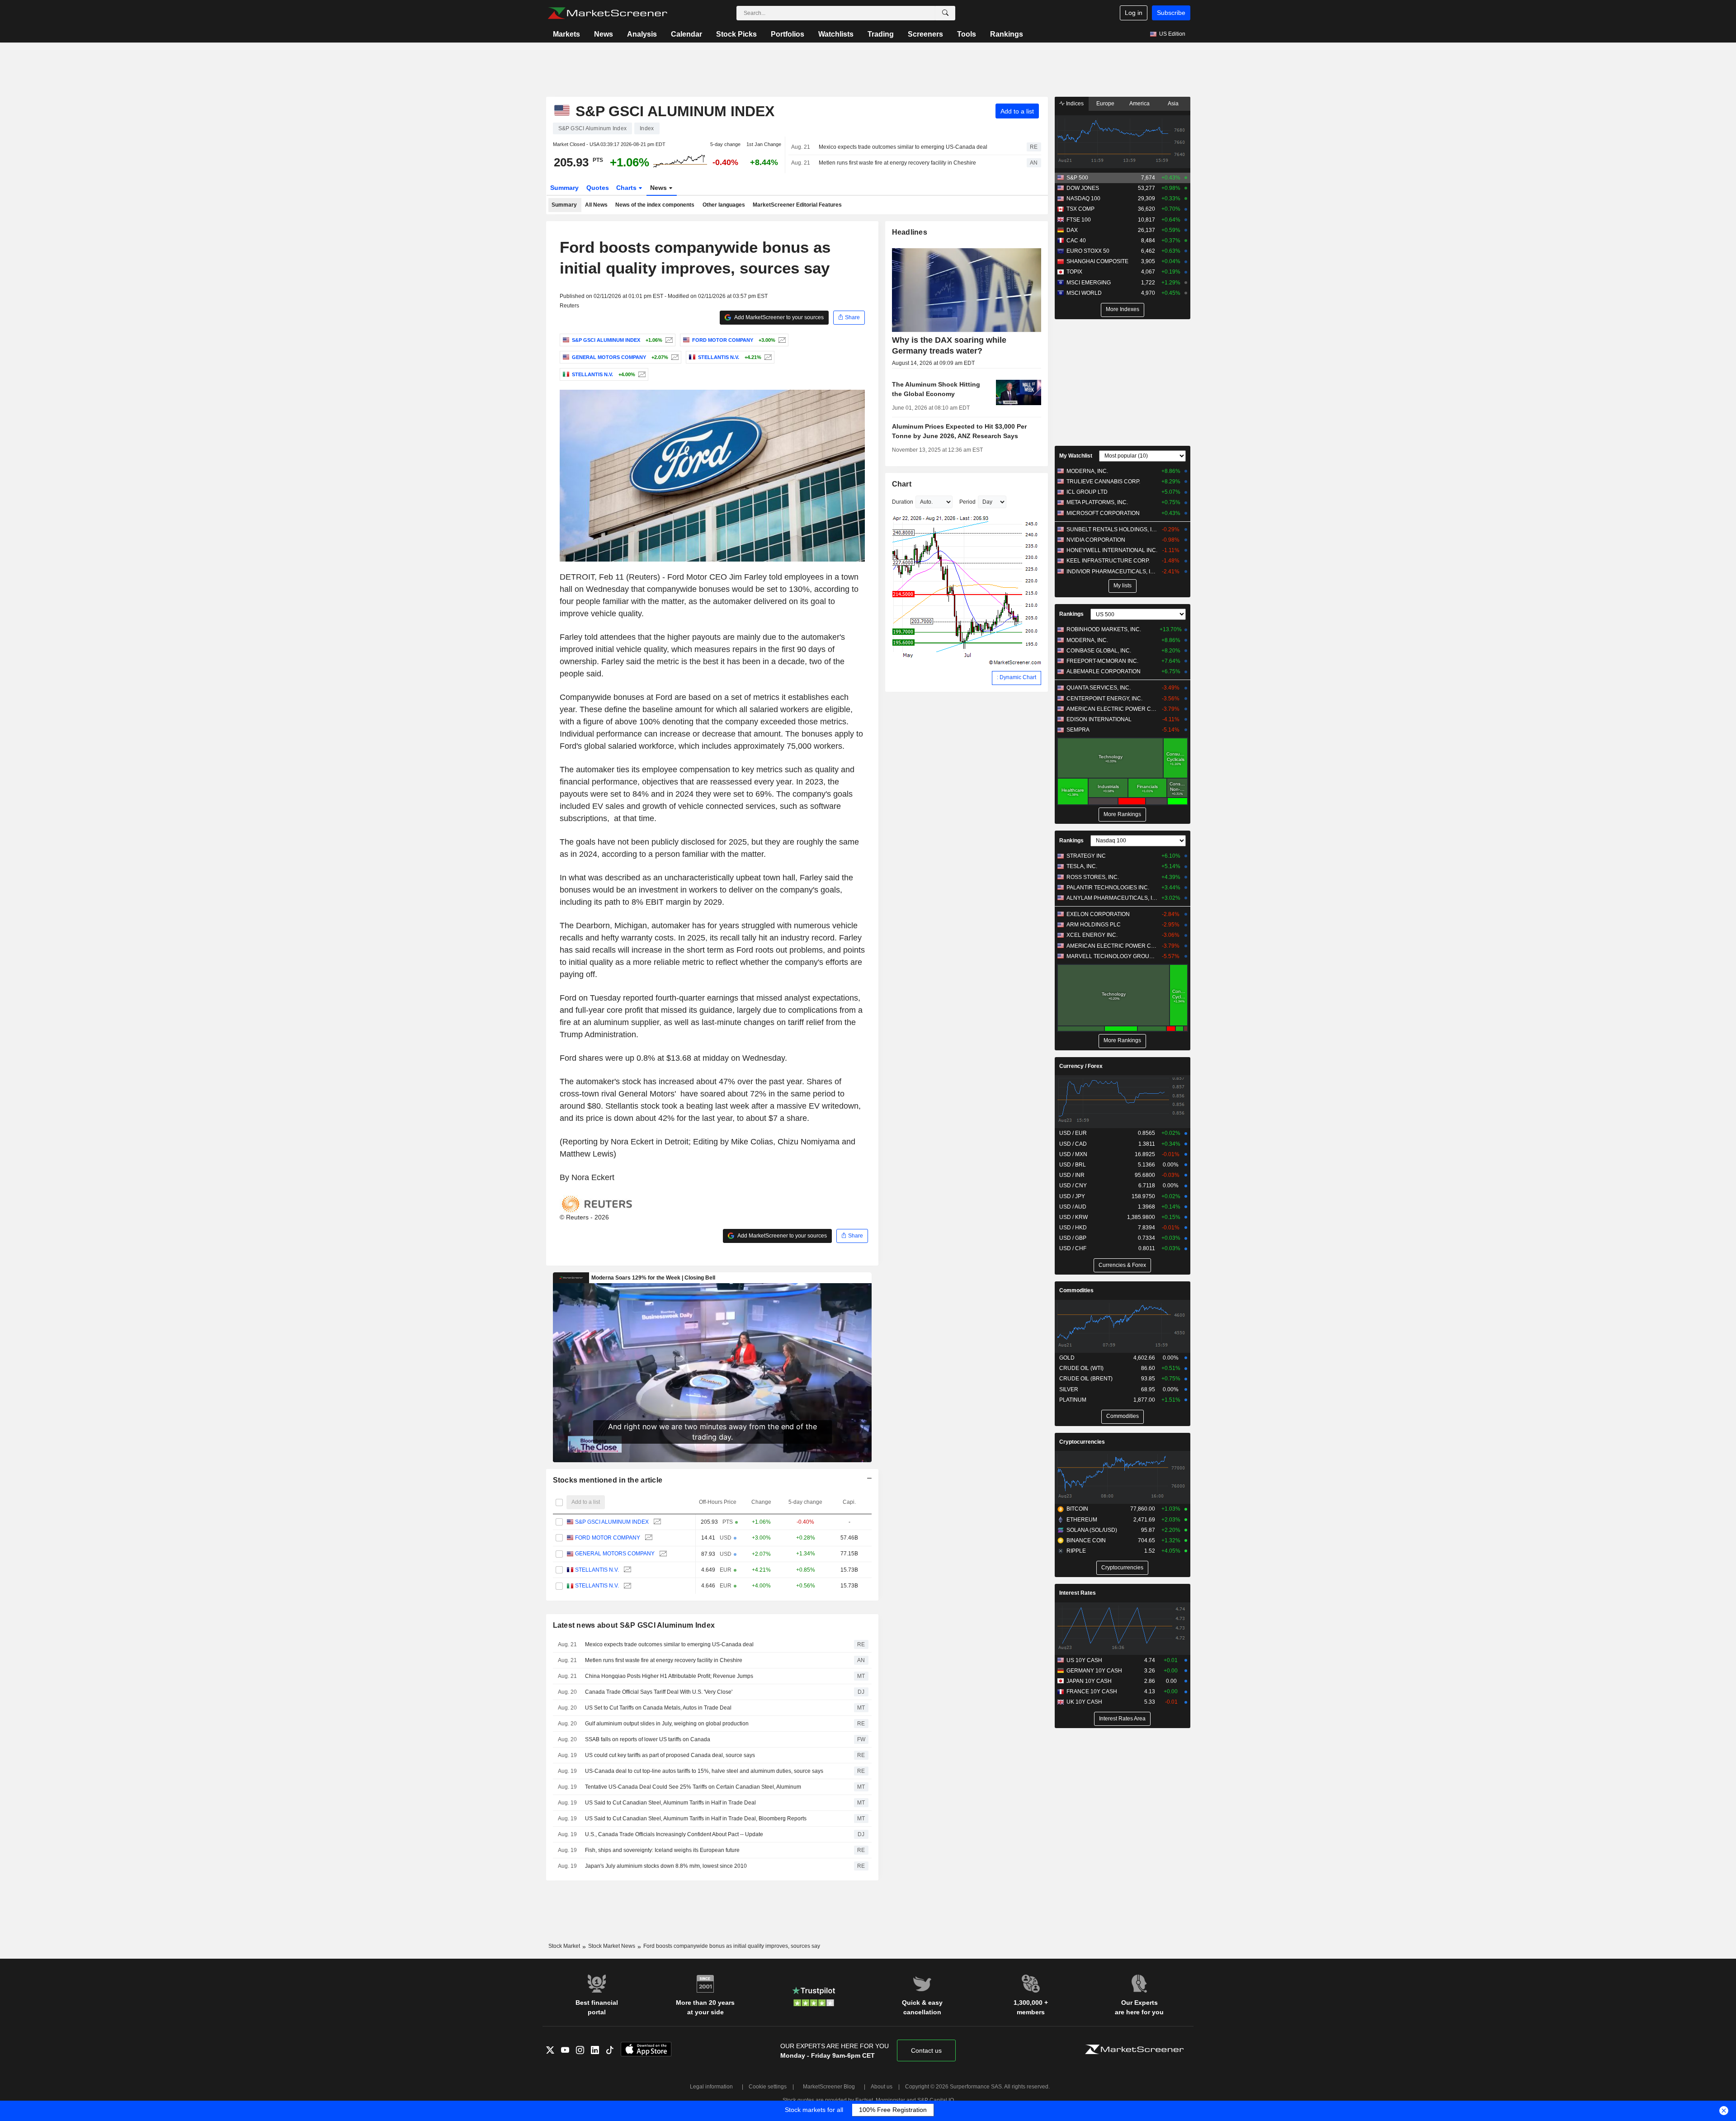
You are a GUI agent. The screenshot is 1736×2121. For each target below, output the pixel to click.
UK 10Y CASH (1084, 1702)
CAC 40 (1076, 241)
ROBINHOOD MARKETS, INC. (1104, 629)
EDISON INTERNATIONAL (1099, 719)
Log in (1134, 13)
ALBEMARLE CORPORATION (1104, 671)
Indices (1074, 104)
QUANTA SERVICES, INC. (1099, 688)
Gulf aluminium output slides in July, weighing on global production (667, 1724)
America (1139, 104)
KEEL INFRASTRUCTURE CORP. (1108, 561)
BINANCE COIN (1086, 1540)
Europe (1105, 104)
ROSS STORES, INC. (1093, 877)
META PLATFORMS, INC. (1097, 502)
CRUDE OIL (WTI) (1081, 1368)
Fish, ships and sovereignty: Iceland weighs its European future (662, 1850)
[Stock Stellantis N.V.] (767, 357)
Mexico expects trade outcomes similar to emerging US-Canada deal (903, 147)
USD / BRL (1073, 1165)
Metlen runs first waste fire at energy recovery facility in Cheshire (897, 163)
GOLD (1067, 1358)
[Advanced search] (945, 13)
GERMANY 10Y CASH (1094, 1671)
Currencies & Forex (1122, 1265)
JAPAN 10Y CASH (1089, 1681)
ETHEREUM (1082, 1520)
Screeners (925, 34)
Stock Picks (736, 34)
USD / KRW (1073, 1217)
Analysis (642, 34)
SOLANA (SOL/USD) (1092, 1530)
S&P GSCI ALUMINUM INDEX (612, 1522)
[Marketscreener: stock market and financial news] (607, 13)
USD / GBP (1073, 1238)
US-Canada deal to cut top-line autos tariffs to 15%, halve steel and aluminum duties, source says (704, 1771)
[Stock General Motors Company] (674, 357)
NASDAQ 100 (1083, 198)
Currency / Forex (1081, 1066)
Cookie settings (768, 2087)
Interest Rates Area (1122, 1719)
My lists (1123, 586)
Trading (881, 34)
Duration (903, 502)
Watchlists (836, 34)
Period (967, 502)
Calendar (686, 34)
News (604, 34)
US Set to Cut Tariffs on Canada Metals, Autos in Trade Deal (658, 1708)
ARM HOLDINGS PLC (1094, 925)
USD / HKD (1073, 1228)
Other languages (724, 205)
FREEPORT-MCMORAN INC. (1102, 661)
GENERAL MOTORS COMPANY (615, 1554)
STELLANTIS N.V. (597, 1570)
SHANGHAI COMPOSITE (1097, 261)
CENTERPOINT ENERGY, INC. (1104, 699)
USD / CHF (1073, 1248)
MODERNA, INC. (1087, 471)
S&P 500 (1077, 178)
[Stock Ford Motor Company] (781, 340)
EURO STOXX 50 (1088, 251)
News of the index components (655, 205)
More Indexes (1123, 309)
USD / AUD (1073, 1207)
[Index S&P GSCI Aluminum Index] (668, 340)
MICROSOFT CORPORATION (1103, 513)
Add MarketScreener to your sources (778, 317)
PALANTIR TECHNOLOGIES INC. (1108, 888)
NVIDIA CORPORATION (1096, 540)
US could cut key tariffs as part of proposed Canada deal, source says (670, 1755)
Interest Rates (1078, 1593)
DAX (1072, 230)
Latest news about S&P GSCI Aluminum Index (634, 1625)
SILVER (1069, 1389)
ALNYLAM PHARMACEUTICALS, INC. (1112, 898)
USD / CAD (1073, 1144)
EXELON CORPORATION (1098, 914)
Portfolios (788, 34)
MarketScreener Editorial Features (797, 205)
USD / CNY (1073, 1186)
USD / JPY (1072, 1196)
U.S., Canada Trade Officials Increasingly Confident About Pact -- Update (674, 1834)
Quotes (598, 188)
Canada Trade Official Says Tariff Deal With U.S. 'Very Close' (659, 1692)
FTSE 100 (1079, 220)
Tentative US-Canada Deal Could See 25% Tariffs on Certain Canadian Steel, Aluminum (693, 1787)
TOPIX (1074, 272)
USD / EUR (1073, 1133)
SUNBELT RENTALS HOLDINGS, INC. (1112, 529)
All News (596, 205)
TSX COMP (1080, 209)
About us (882, 2087)
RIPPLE (1076, 1551)
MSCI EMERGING (1089, 283)
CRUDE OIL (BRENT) (1086, 1379)
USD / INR (1072, 1175)
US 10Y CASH (1084, 1660)
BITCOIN (1077, 1509)
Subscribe (1171, 13)
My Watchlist (1076, 456)
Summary (564, 188)
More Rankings (1122, 814)
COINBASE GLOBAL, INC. (1099, 651)
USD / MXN (1073, 1154)
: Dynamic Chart (1017, 677)
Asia (1173, 104)
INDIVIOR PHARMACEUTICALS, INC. (1112, 572)
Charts (627, 188)
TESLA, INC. (1082, 866)
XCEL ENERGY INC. (1092, 935)
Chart (902, 484)
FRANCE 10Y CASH (1092, 1691)
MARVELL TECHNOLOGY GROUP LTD (1112, 956)
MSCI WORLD (1084, 293)
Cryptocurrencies (1082, 1442)
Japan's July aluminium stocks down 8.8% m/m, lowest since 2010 (666, 1866)
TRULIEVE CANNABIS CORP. (1103, 482)
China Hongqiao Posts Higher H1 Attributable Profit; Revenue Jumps (669, 1676)
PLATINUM (1073, 1400)
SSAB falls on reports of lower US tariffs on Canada (648, 1739)
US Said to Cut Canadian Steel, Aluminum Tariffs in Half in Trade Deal (670, 1803)
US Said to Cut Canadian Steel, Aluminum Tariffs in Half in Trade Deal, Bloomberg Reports (696, 1819)
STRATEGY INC (1086, 856)
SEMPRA (1078, 730)
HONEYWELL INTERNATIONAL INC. (1112, 550)
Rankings (1007, 34)
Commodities (1076, 1290)
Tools (967, 34)
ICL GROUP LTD (1087, 492)
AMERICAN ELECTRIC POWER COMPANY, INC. (1112, 709)
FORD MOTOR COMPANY (608, 1538)
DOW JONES (1083, 188)
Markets (566, 34)
